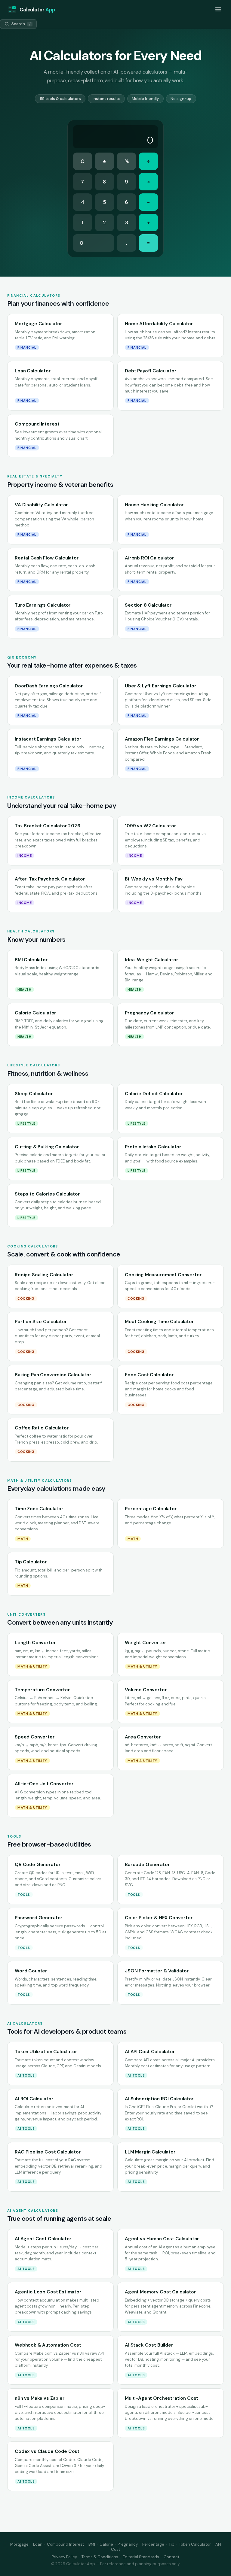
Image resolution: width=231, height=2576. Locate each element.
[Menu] (218, 10)
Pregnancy (128, 2544)
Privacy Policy (64, 2557)
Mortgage (19, 2544)
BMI (92, 2544)
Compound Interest (65, 2544)
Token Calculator (195, 2544)
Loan (38, 2544)
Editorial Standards (141, 2557)
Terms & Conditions (100, 2557)
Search (21, 24)
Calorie (106, 2544)
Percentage (153, 2544)
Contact (171, 2557)
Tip (172, 2544)
